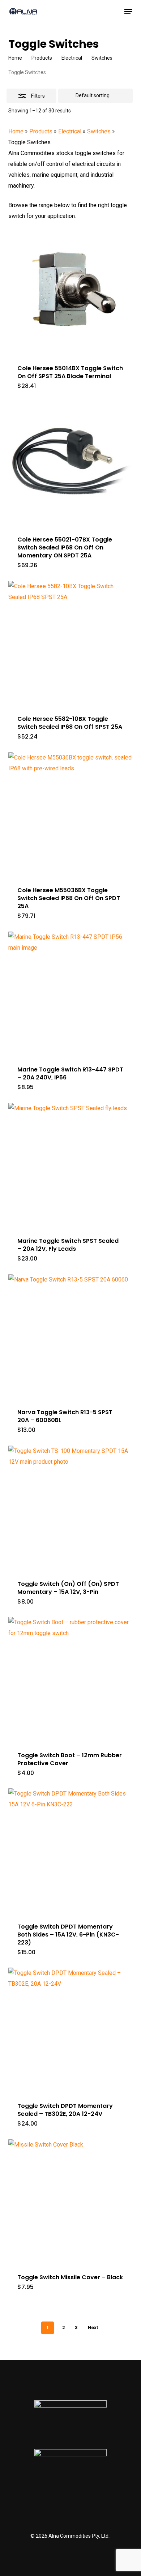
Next (93, 2327)
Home (15, 58)
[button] (128, 12)
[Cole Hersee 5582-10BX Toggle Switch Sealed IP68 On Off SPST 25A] (70, 643)
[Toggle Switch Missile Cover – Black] (70, 2201)
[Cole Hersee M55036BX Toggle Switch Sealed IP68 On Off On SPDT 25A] (70, 814)
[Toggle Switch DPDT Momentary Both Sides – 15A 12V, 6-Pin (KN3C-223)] (70, 1850)
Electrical (72, 58)
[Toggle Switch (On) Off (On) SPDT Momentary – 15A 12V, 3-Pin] (70, 1508)
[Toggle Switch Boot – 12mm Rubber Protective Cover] (70, 1679)
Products (42, 58)
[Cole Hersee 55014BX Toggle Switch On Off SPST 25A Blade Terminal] (70, 292)
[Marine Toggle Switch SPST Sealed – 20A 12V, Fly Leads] (70, 1165)
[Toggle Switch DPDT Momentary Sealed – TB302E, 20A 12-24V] (70, 2030)
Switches (102, 58)
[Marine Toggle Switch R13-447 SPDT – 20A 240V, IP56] (70, 994)
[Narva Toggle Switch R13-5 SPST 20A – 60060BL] (70, 1336)
